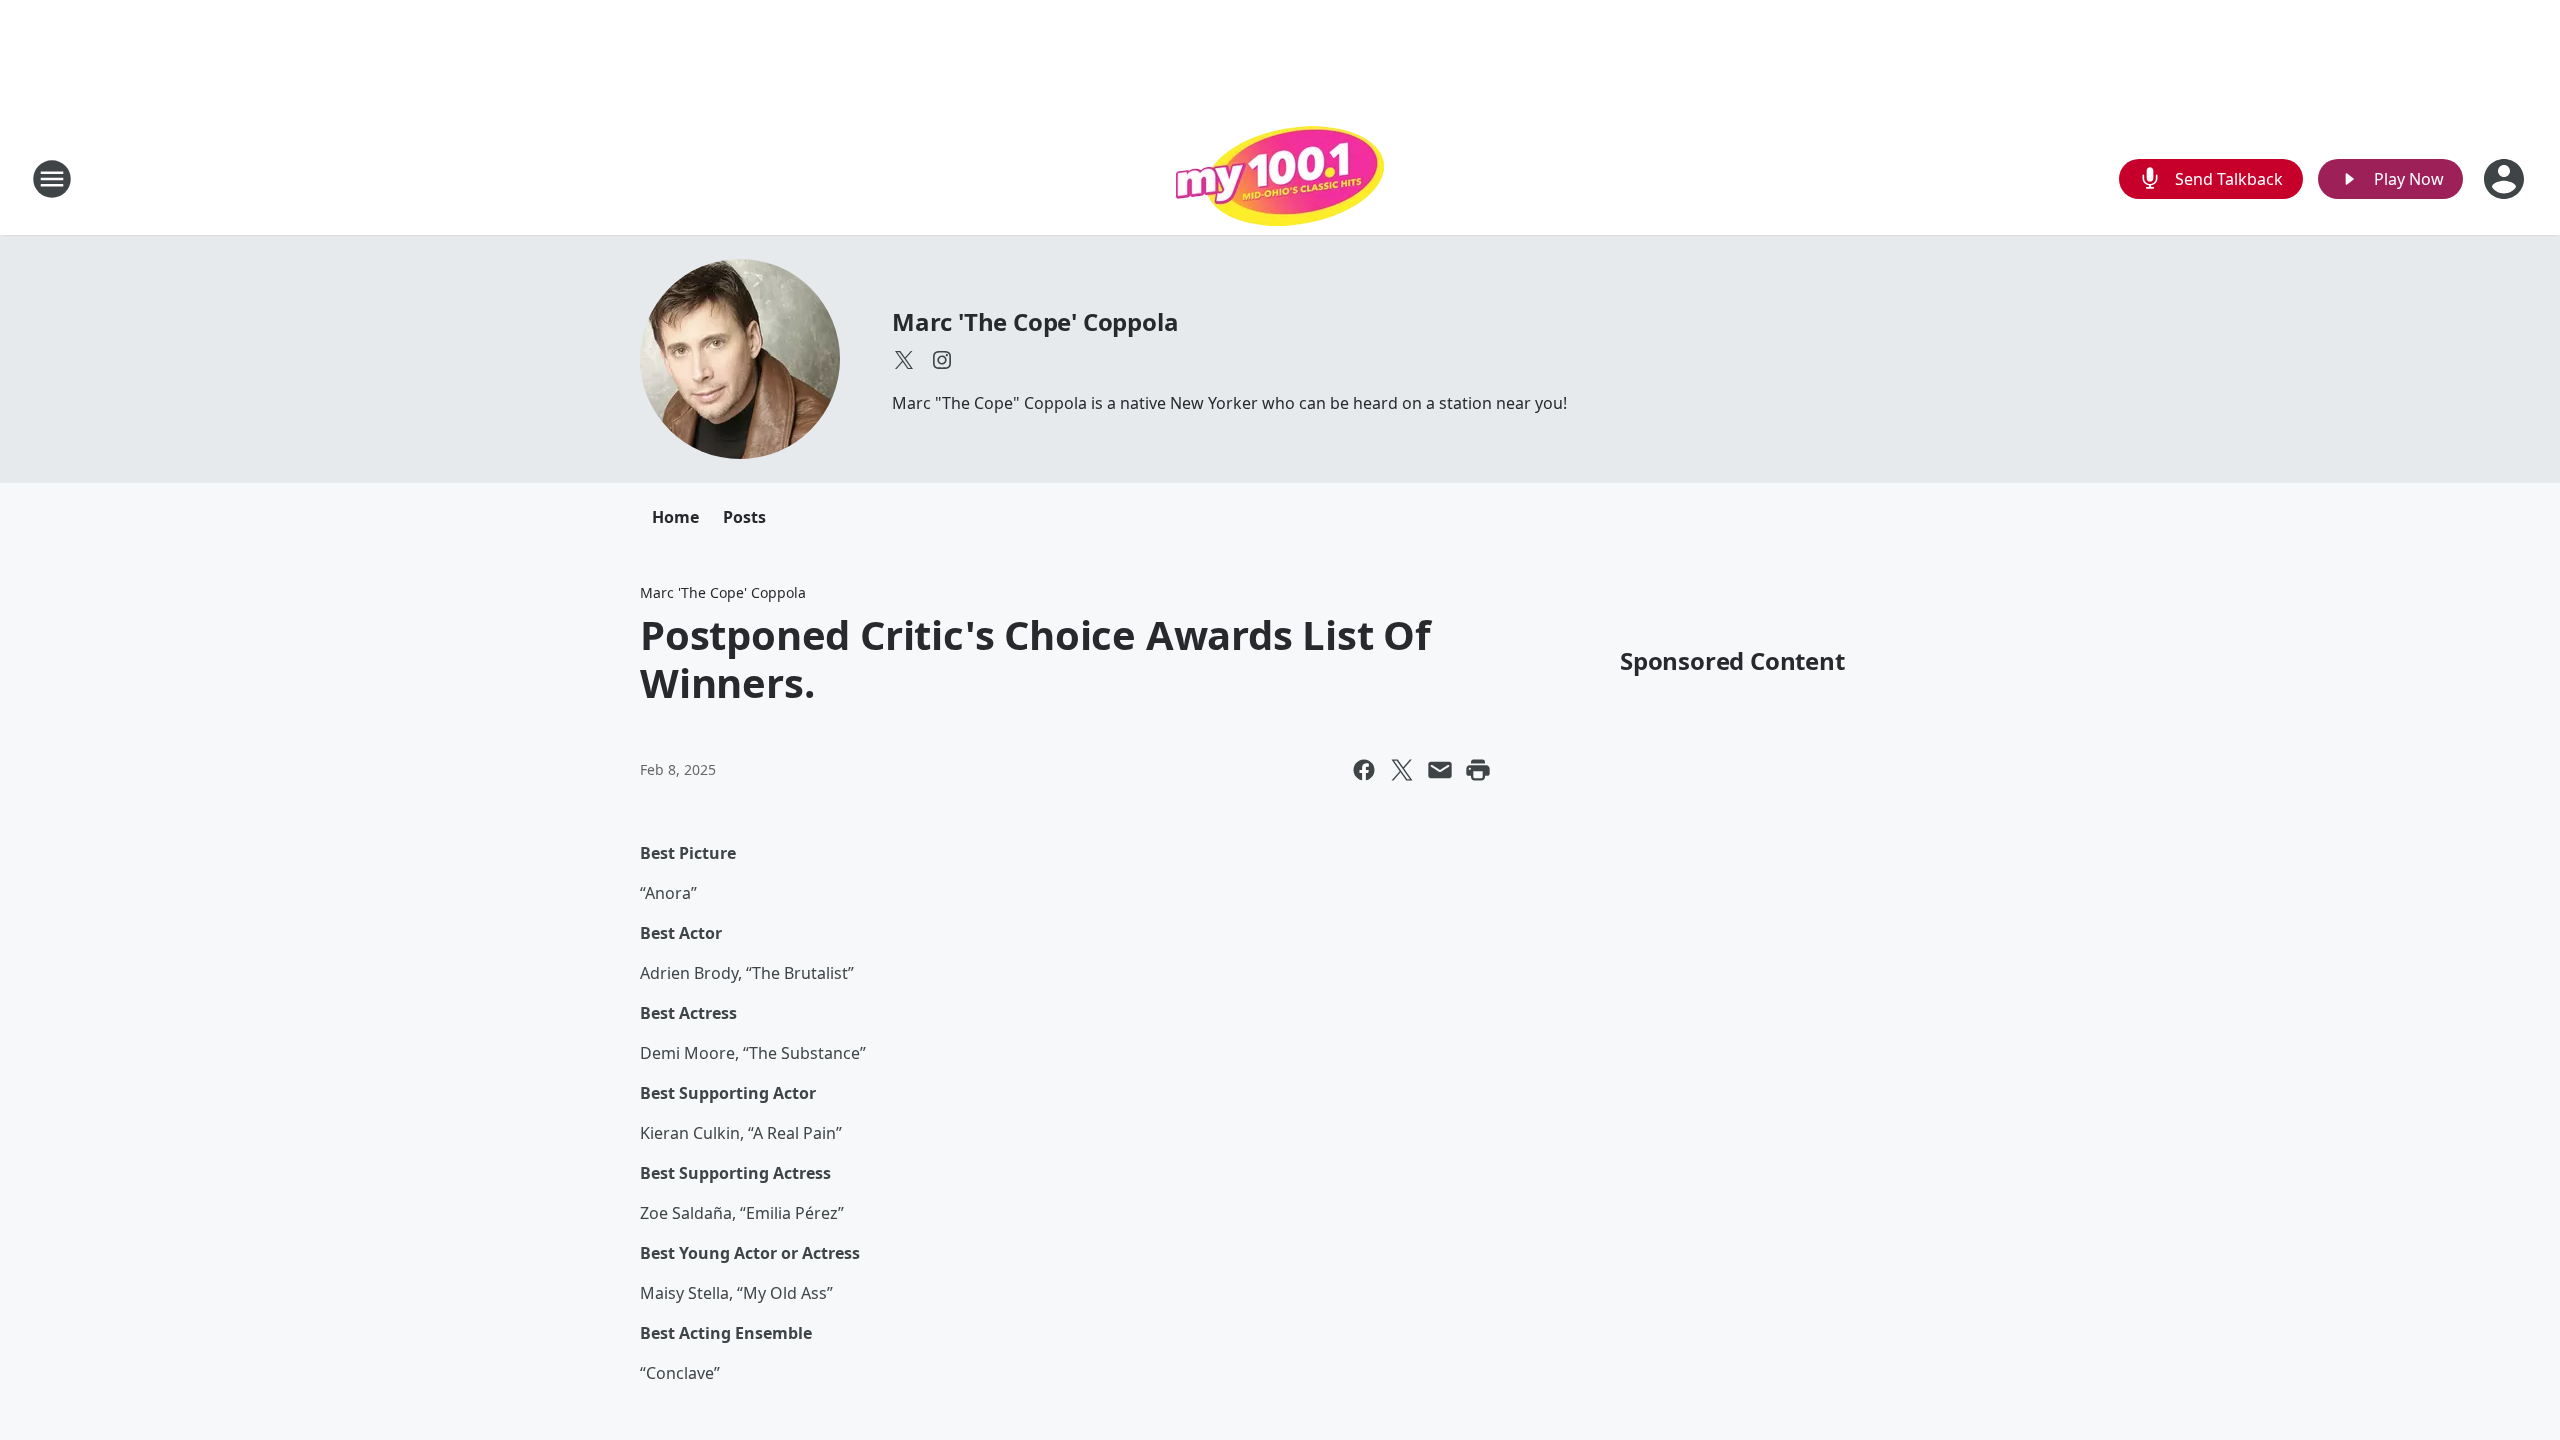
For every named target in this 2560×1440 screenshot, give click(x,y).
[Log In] (2506, 179)
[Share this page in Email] (1440, 770)
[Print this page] (1478, 770)
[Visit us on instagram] (942, 360)
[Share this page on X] (1402, 770)
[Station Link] (1280, 178)
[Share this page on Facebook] (1364, 770)
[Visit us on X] (904, 360)
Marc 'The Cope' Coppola (1035, 321)
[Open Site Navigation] (52, 179)
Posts (744, 517)
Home (675, 517)
